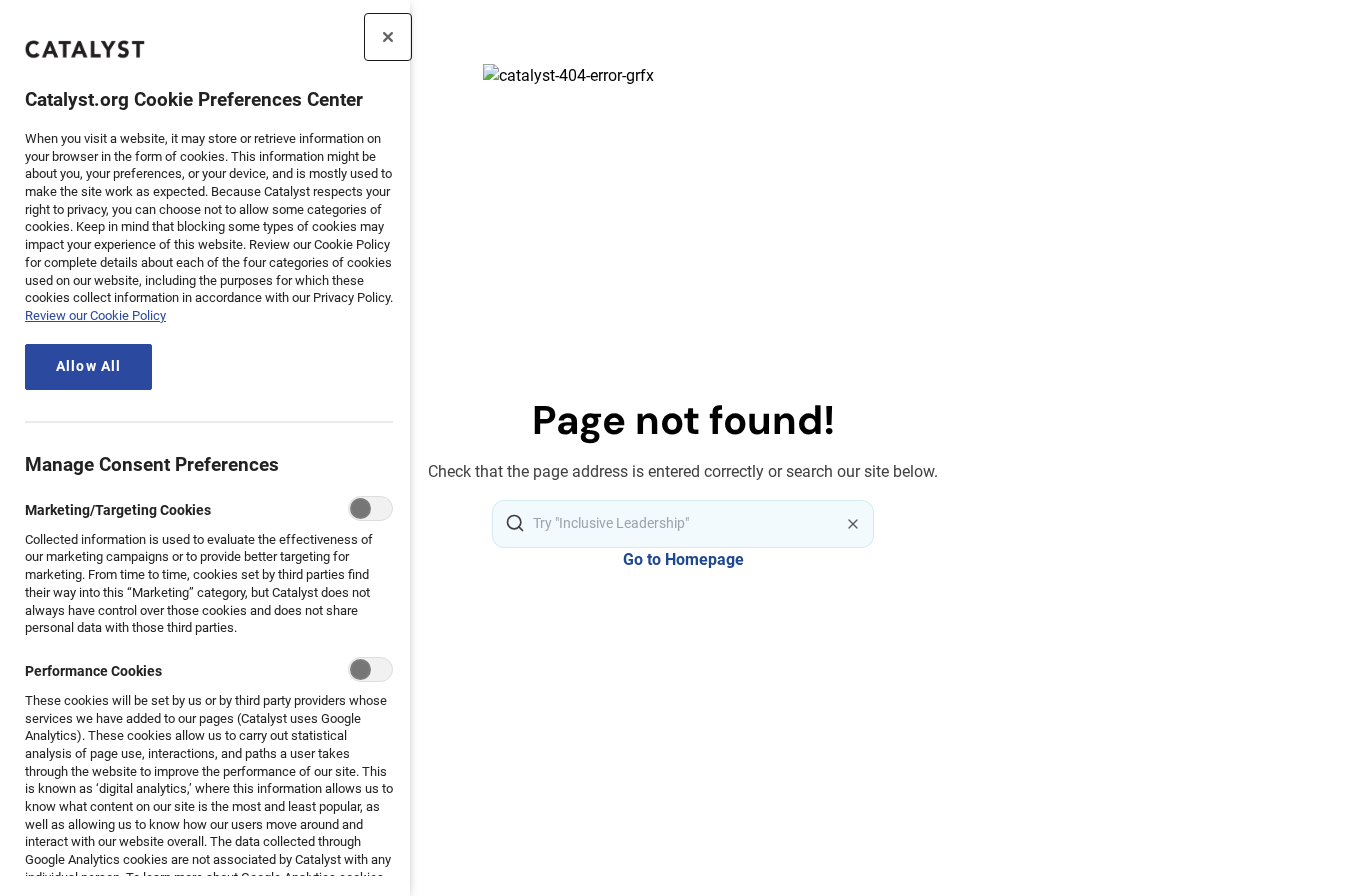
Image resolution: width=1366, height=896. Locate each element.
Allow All (88, 366)
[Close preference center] (388, 37)
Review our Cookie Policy (95, 315)
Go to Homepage (683, 559)
